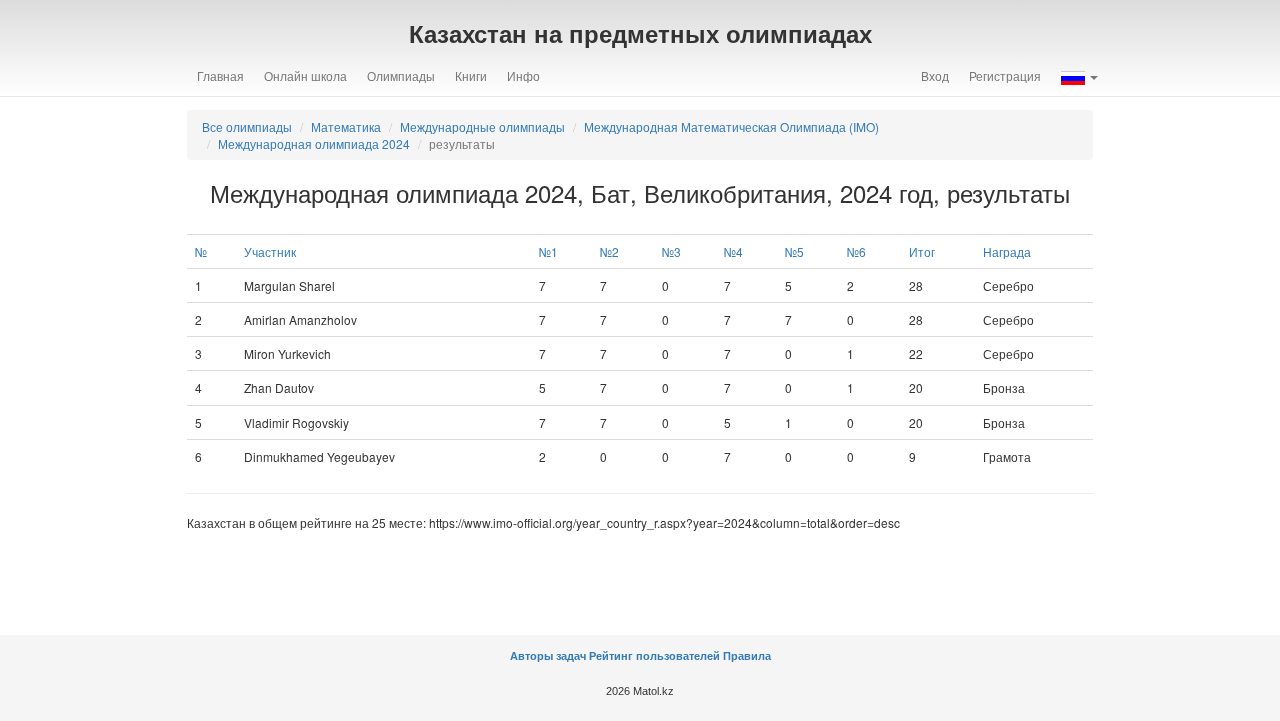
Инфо (523, 75)
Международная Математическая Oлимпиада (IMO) (731, 126)
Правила (747, 656)
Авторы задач (549, 656)
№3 (671, 251)
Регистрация (1005, 75)
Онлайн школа (305, 75)
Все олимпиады (247, 126)
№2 (609, 251)
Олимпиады (401, 75)
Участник (270, 251)
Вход (935, 75)
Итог (922, 251)
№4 (733, 251)
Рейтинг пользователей (654, 656)
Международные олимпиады (482, 126)
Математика (346, 126)
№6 (856, 251)
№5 (794, 251)
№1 (548, 251)
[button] (1079, 76)
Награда (1007, 251)
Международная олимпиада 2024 (314, 143)
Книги (471, 75)
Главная (220, 75)
